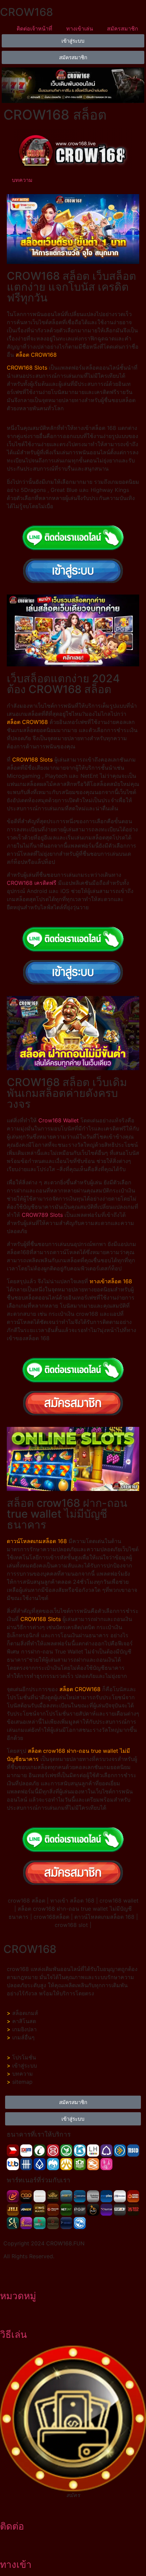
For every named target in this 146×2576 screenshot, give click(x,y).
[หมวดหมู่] (8, 2277)
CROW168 (26, 12)
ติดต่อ (12, 2526)
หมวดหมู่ (18, 2296)
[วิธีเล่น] (8, 2316)
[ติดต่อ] (8, 2508)
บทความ (22, 180)
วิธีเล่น (13, 2334)
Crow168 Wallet (59, 1120)
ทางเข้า (16, 2564)
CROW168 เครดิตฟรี (32, 883)
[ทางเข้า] (8, 2546)
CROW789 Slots (42, 1215)
